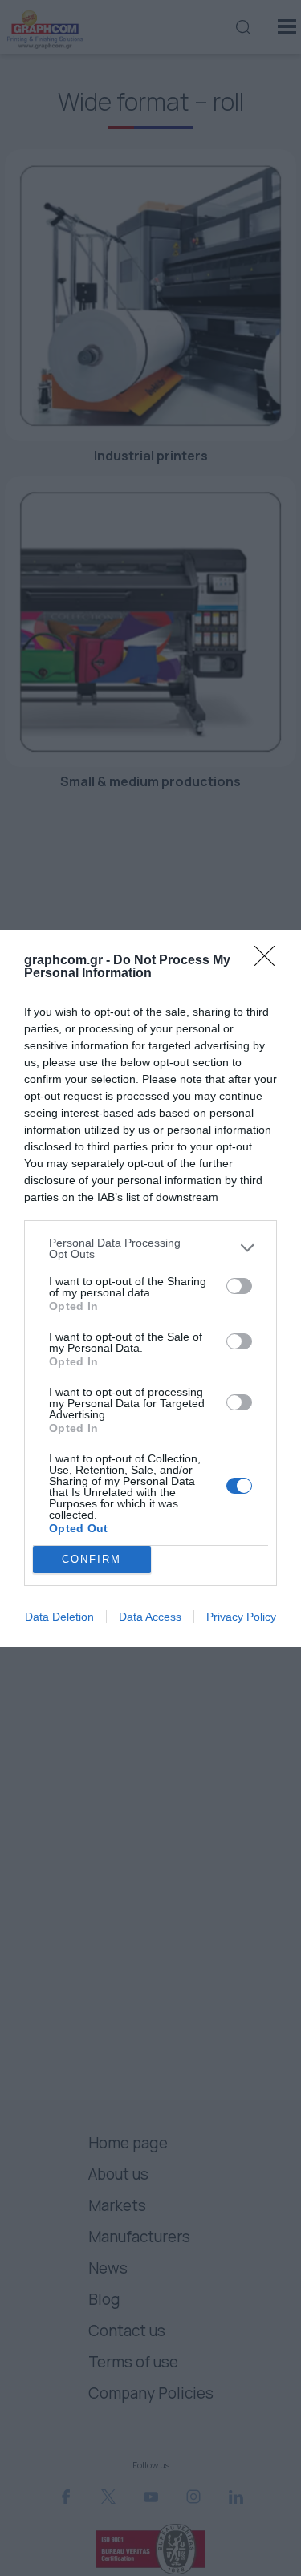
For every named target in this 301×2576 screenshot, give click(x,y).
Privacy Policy (241, 1617)
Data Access (150, 1617)
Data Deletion (59, 1617)
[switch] (239, 1286)
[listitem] (150, 1248)
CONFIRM (92, 1559)
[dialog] (150, 1288)
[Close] (270, 961)
